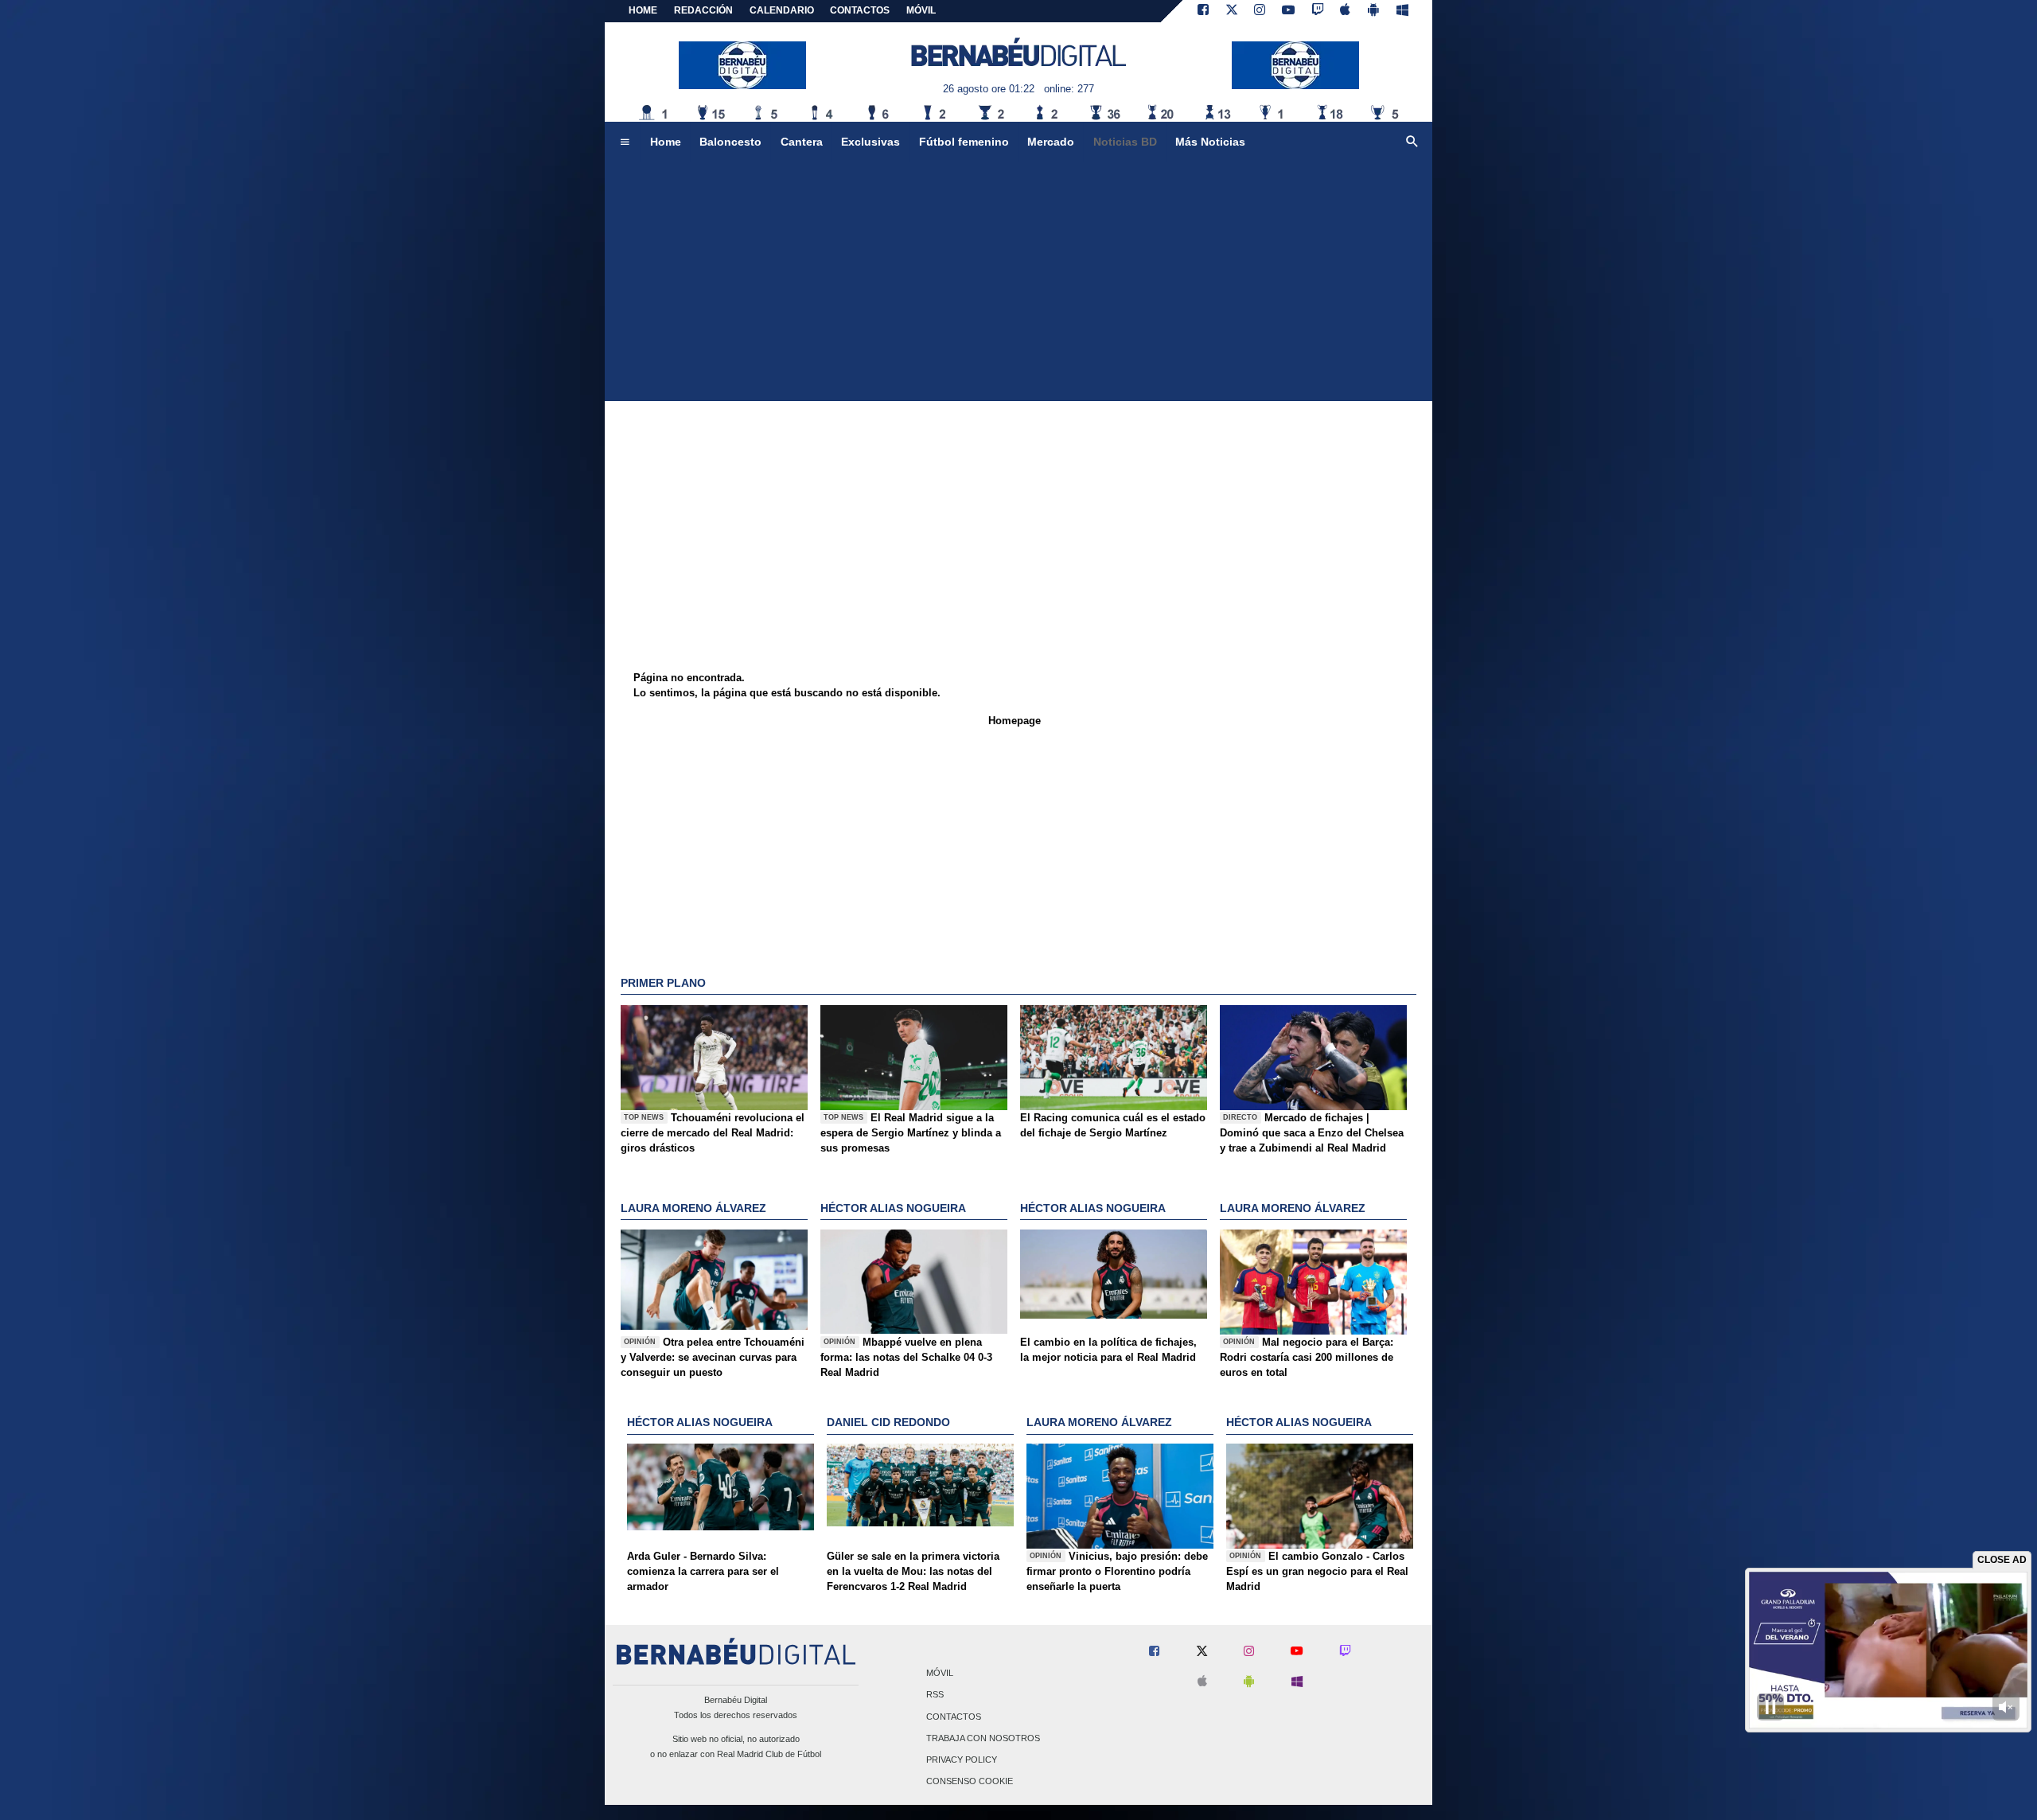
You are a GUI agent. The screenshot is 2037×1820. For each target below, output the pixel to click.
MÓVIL (921, 10)
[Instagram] (1260, 11)
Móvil (940, 1674)
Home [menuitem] (666, 142)
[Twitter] (1232, 11)
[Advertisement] (1018, 282)
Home (643, 10)
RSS (935, 1695)
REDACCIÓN (703, 10)
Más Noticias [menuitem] (1210, 142)
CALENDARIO (782, 10)
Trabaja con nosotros (983, 1738)
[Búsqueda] (1412, 142)
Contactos (954, 1717)
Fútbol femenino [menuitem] (964, 142)
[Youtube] (1288, 11)
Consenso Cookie (970, 1782)
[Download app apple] (1346, 11)
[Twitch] (1318, 11)
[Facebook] (1203, 11)
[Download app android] (1373, 11)
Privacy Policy (962, 1760)
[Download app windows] (1402, 11)
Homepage (1015, 721)
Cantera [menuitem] (802, 142)
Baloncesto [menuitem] (730, 142)
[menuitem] (625, 142)
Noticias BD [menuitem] (1125, 142)
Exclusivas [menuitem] (870, 142)
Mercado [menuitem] (1051, 142)
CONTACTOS (860, 10)
